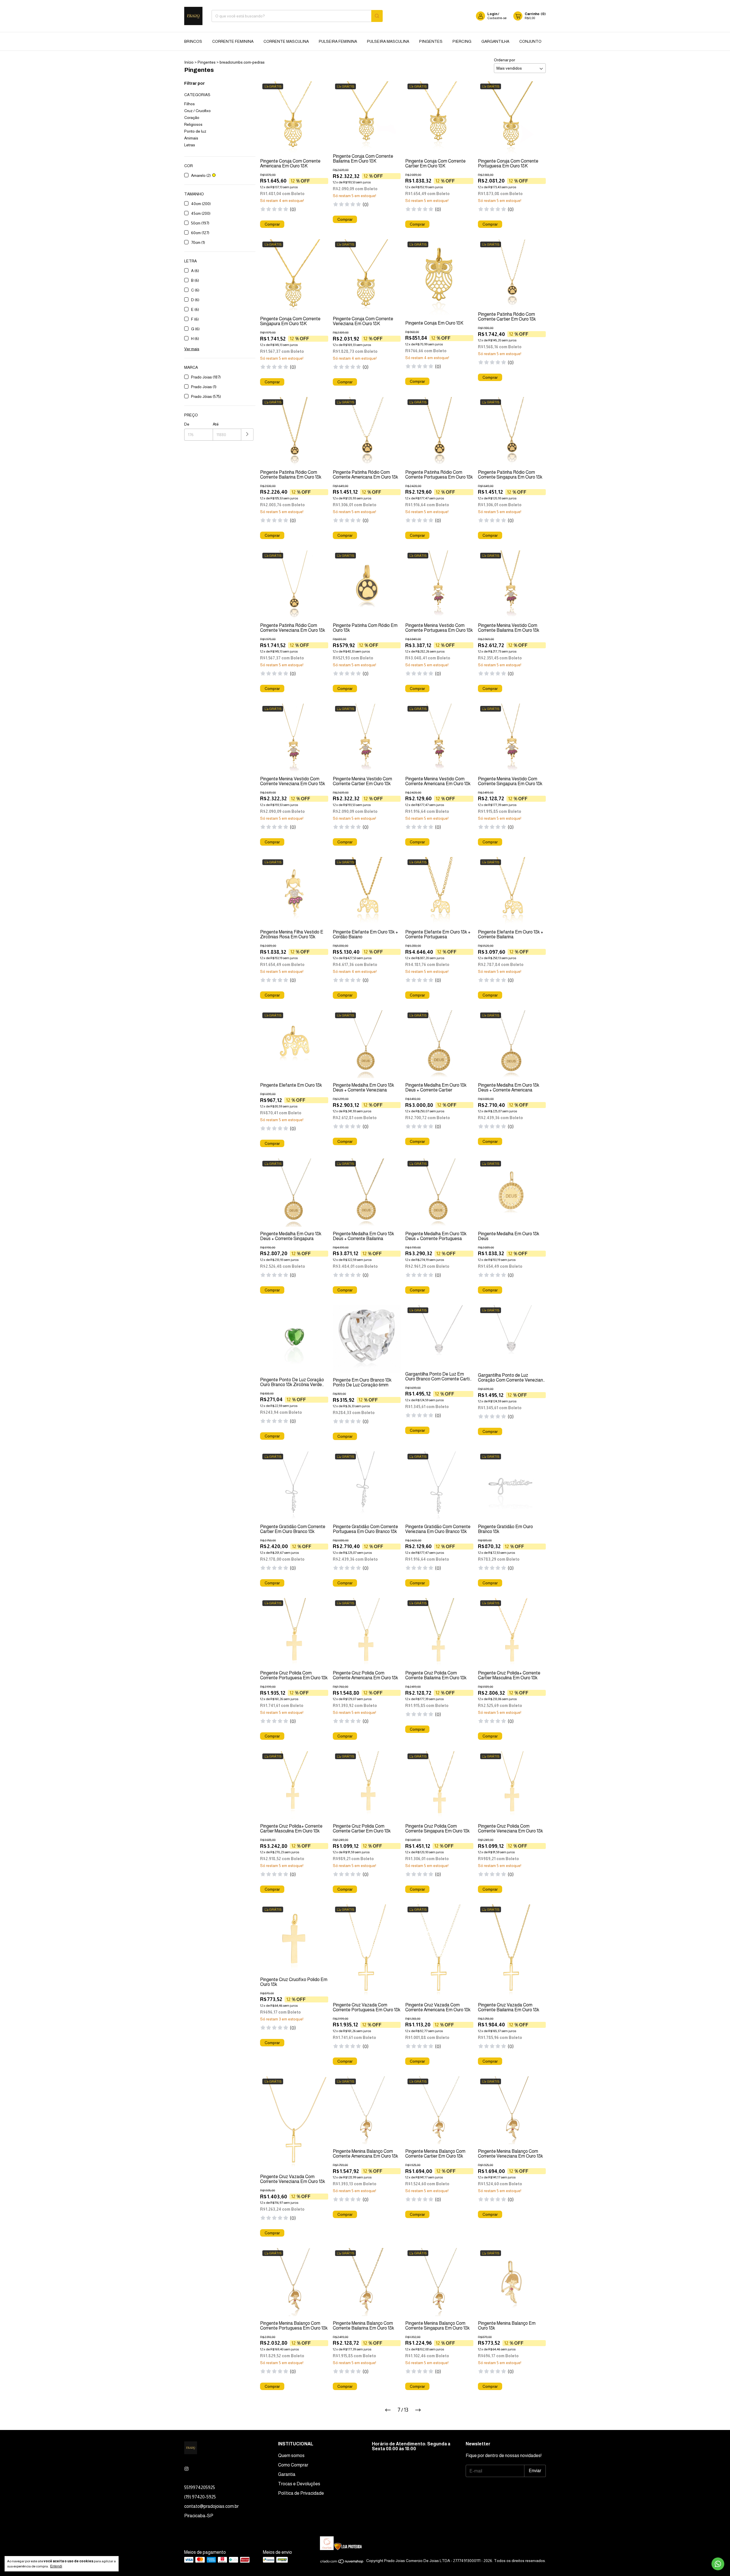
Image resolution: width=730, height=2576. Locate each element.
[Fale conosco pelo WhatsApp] (718, 2564)
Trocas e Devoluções (299, 2484)
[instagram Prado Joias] (186, 2469)
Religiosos (193, 124)
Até (216, 424)
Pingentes (431, 41)
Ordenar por (504, 60)
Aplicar (247, 435)
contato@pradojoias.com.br (211, 2506)
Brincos (193, 41)
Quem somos (291, 2455)
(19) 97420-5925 (200, 2497)
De (187, 424)
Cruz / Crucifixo (197, 111)
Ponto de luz (195, 131)
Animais (191, 138)
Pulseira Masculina (388, 41)
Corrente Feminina (233, 41)
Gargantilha (495, 41)
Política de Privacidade (301, 2493)
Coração (192, 118)
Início (189, 62)
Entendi (56, 2566)
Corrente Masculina (286, 41)
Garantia (287, 2474)
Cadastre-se (497, 18)
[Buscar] (377, 16)
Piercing (462, 41)
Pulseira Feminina (338, 41)
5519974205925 (200, 2487)
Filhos (189, 104)
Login (492, 14)
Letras (190, 145)
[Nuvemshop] (342, 2562)
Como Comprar (293, 2465)
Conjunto (530, 41)
